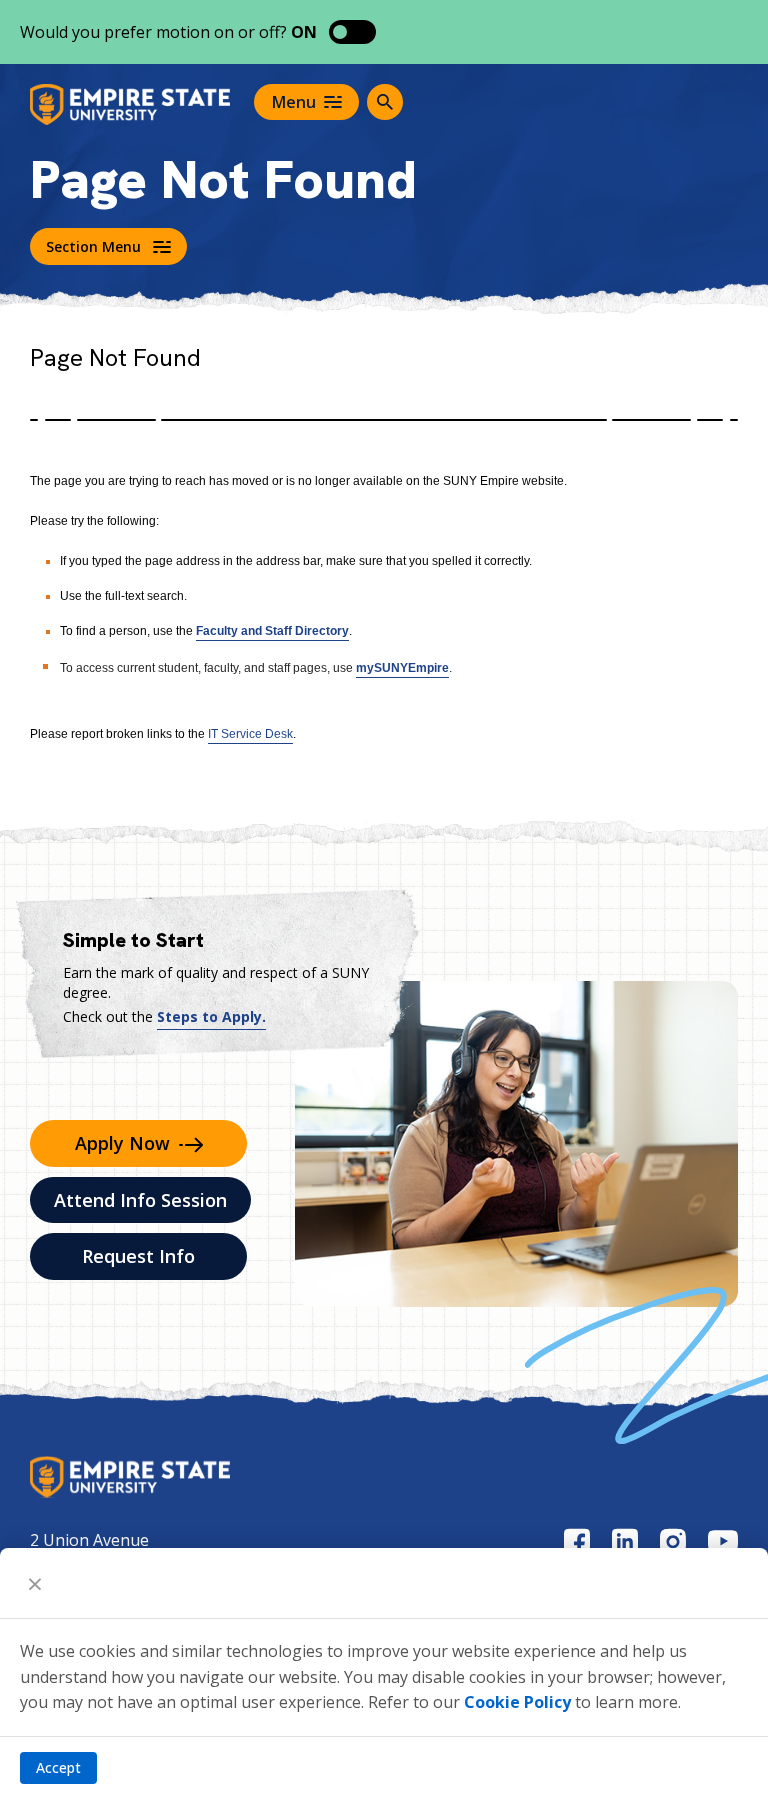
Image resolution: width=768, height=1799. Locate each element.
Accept (58, 1767)
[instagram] (673, 1541)
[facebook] (577, 1541)
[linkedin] (625, 1541)
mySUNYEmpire (402, 668)
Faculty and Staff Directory (272, 631)
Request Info (138, 1256)
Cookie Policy (517, 1702)
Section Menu (93, 246)
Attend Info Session (140, 1200)
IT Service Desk (250, 734)
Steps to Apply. (211, 1016)
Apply (122, 1143)
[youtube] (723, 1541)
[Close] (35, 1583)
